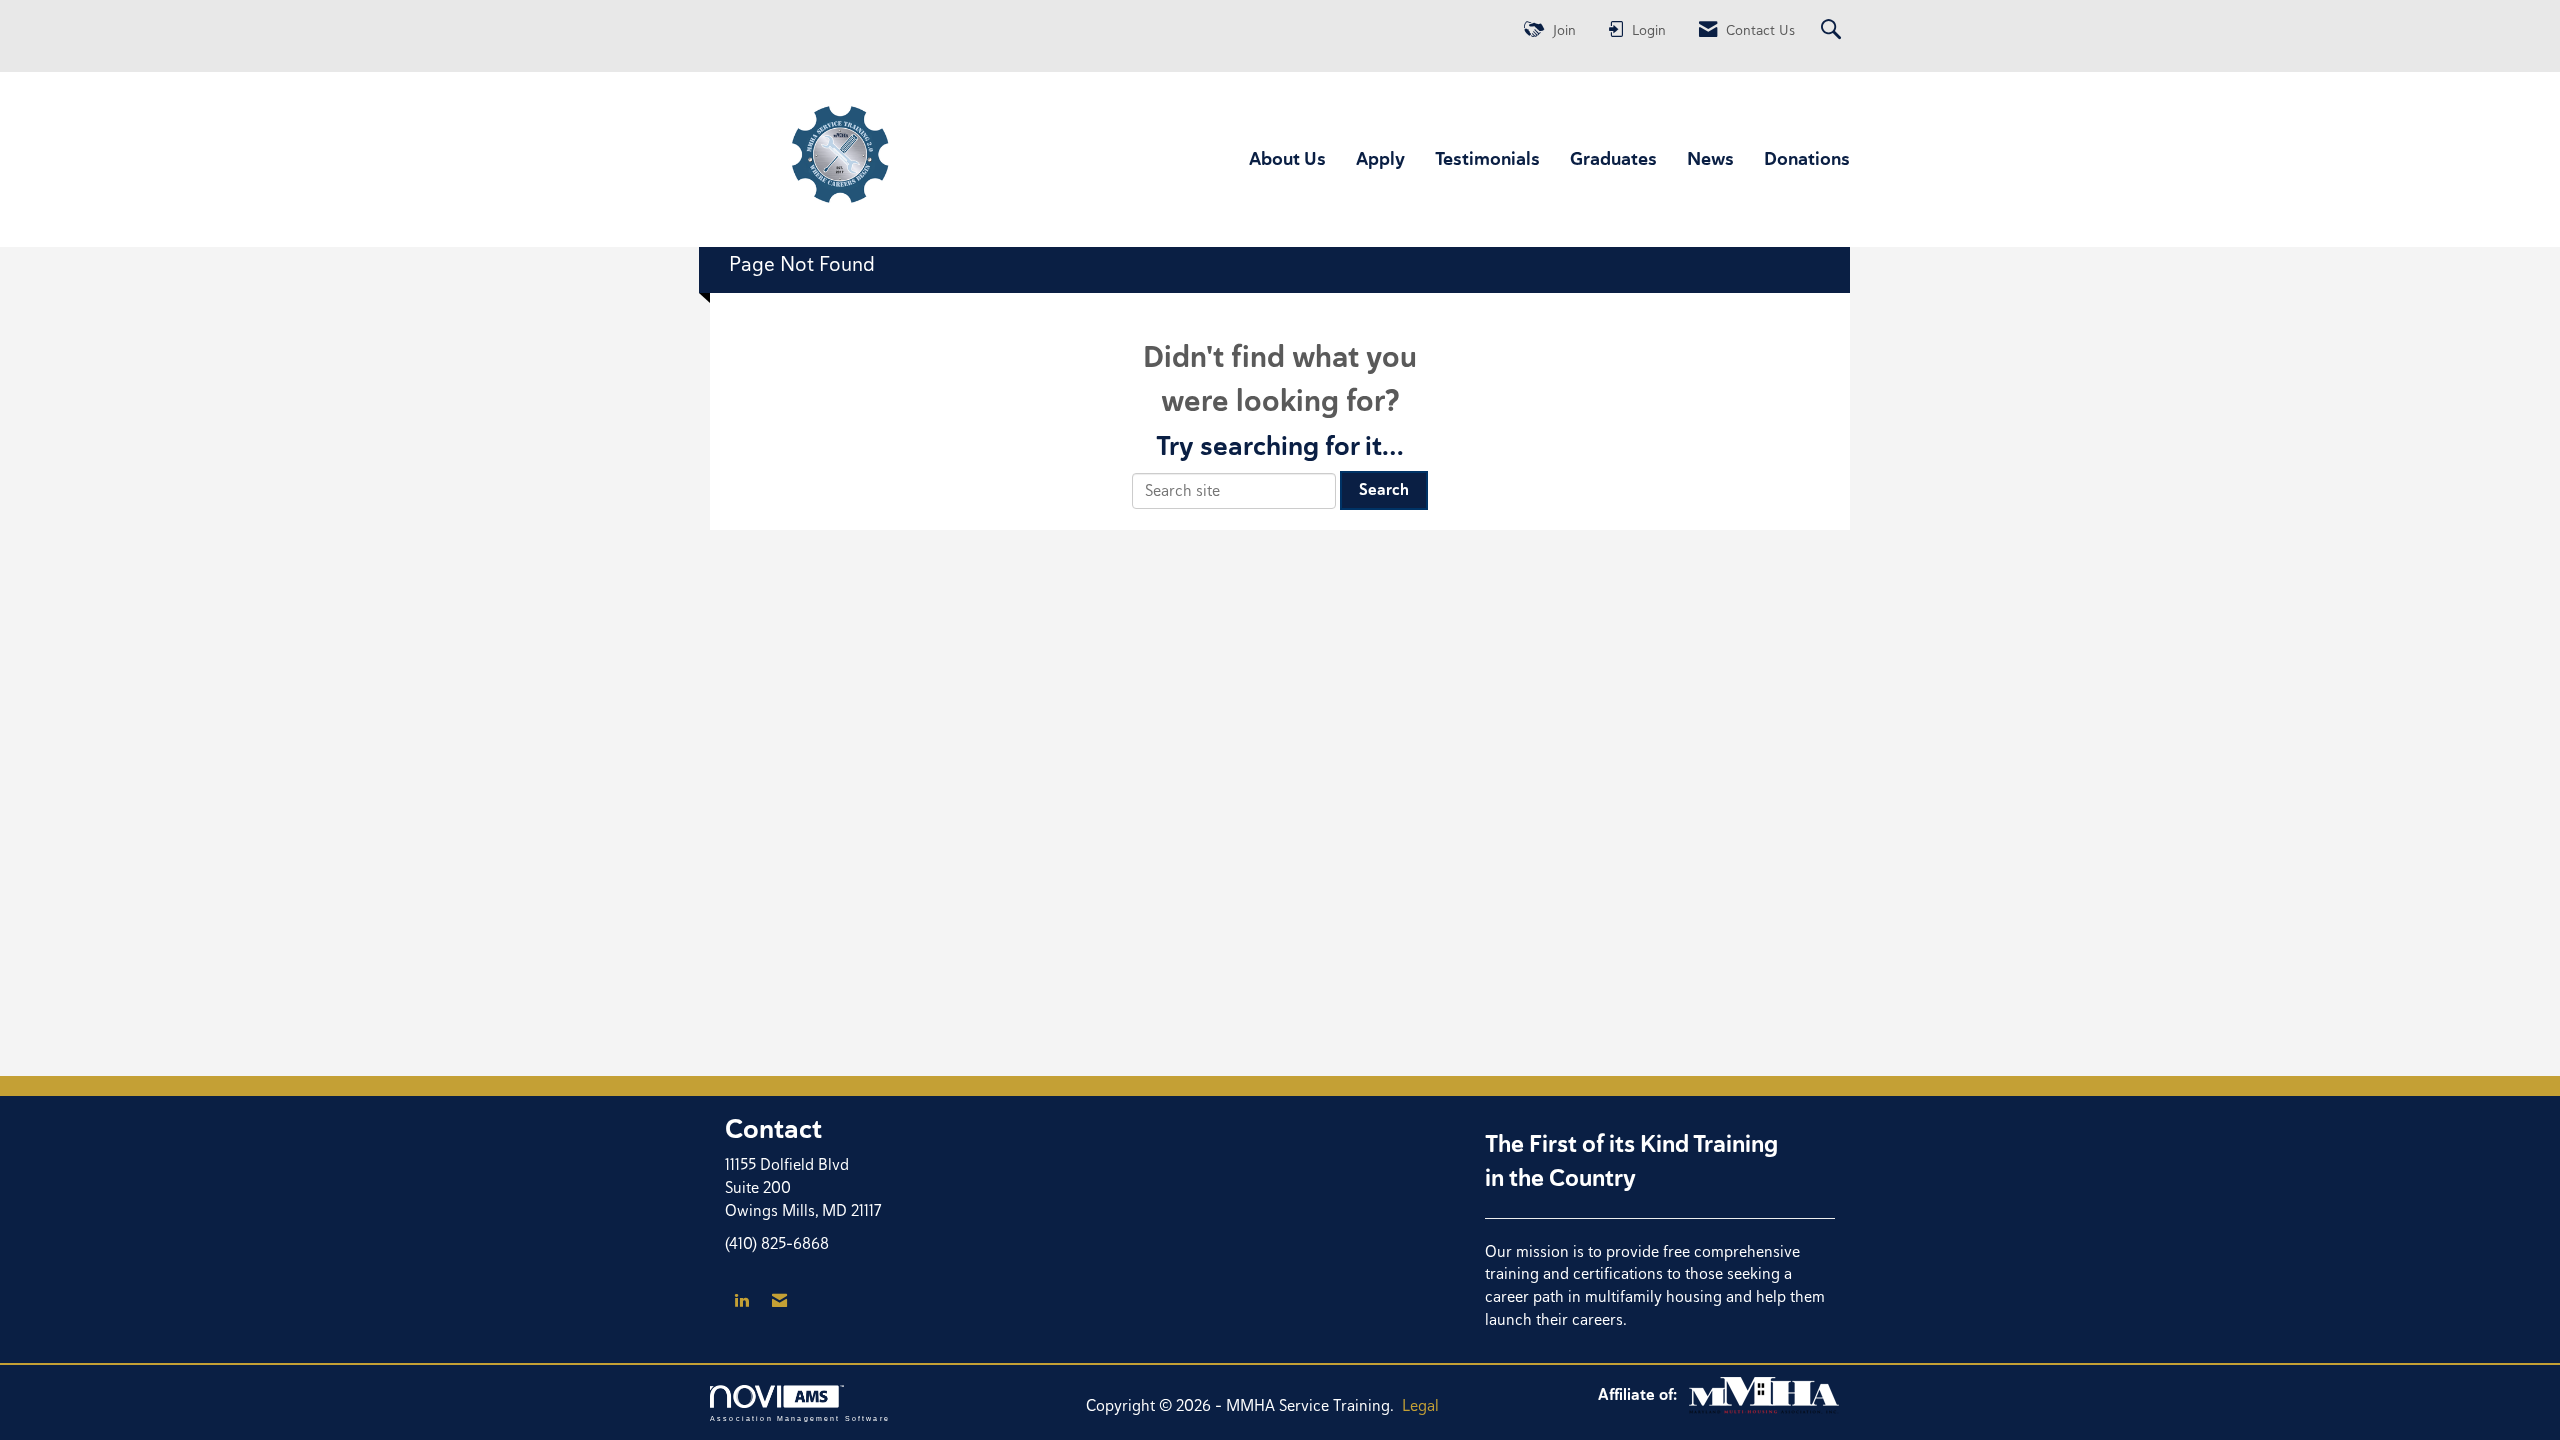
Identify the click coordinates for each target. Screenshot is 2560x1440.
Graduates (1613, 158)
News (1710, 158)
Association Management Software (800, 1418)
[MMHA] (1764, 1394)
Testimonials (1487, 158)
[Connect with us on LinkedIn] (741, 1301)
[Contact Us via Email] (779, 1301)
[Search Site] (1833, 30)
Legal (1420, 1405)
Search (1384, 489)
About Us (1287, 158)
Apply (1380, 158)
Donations (1807, 158)
